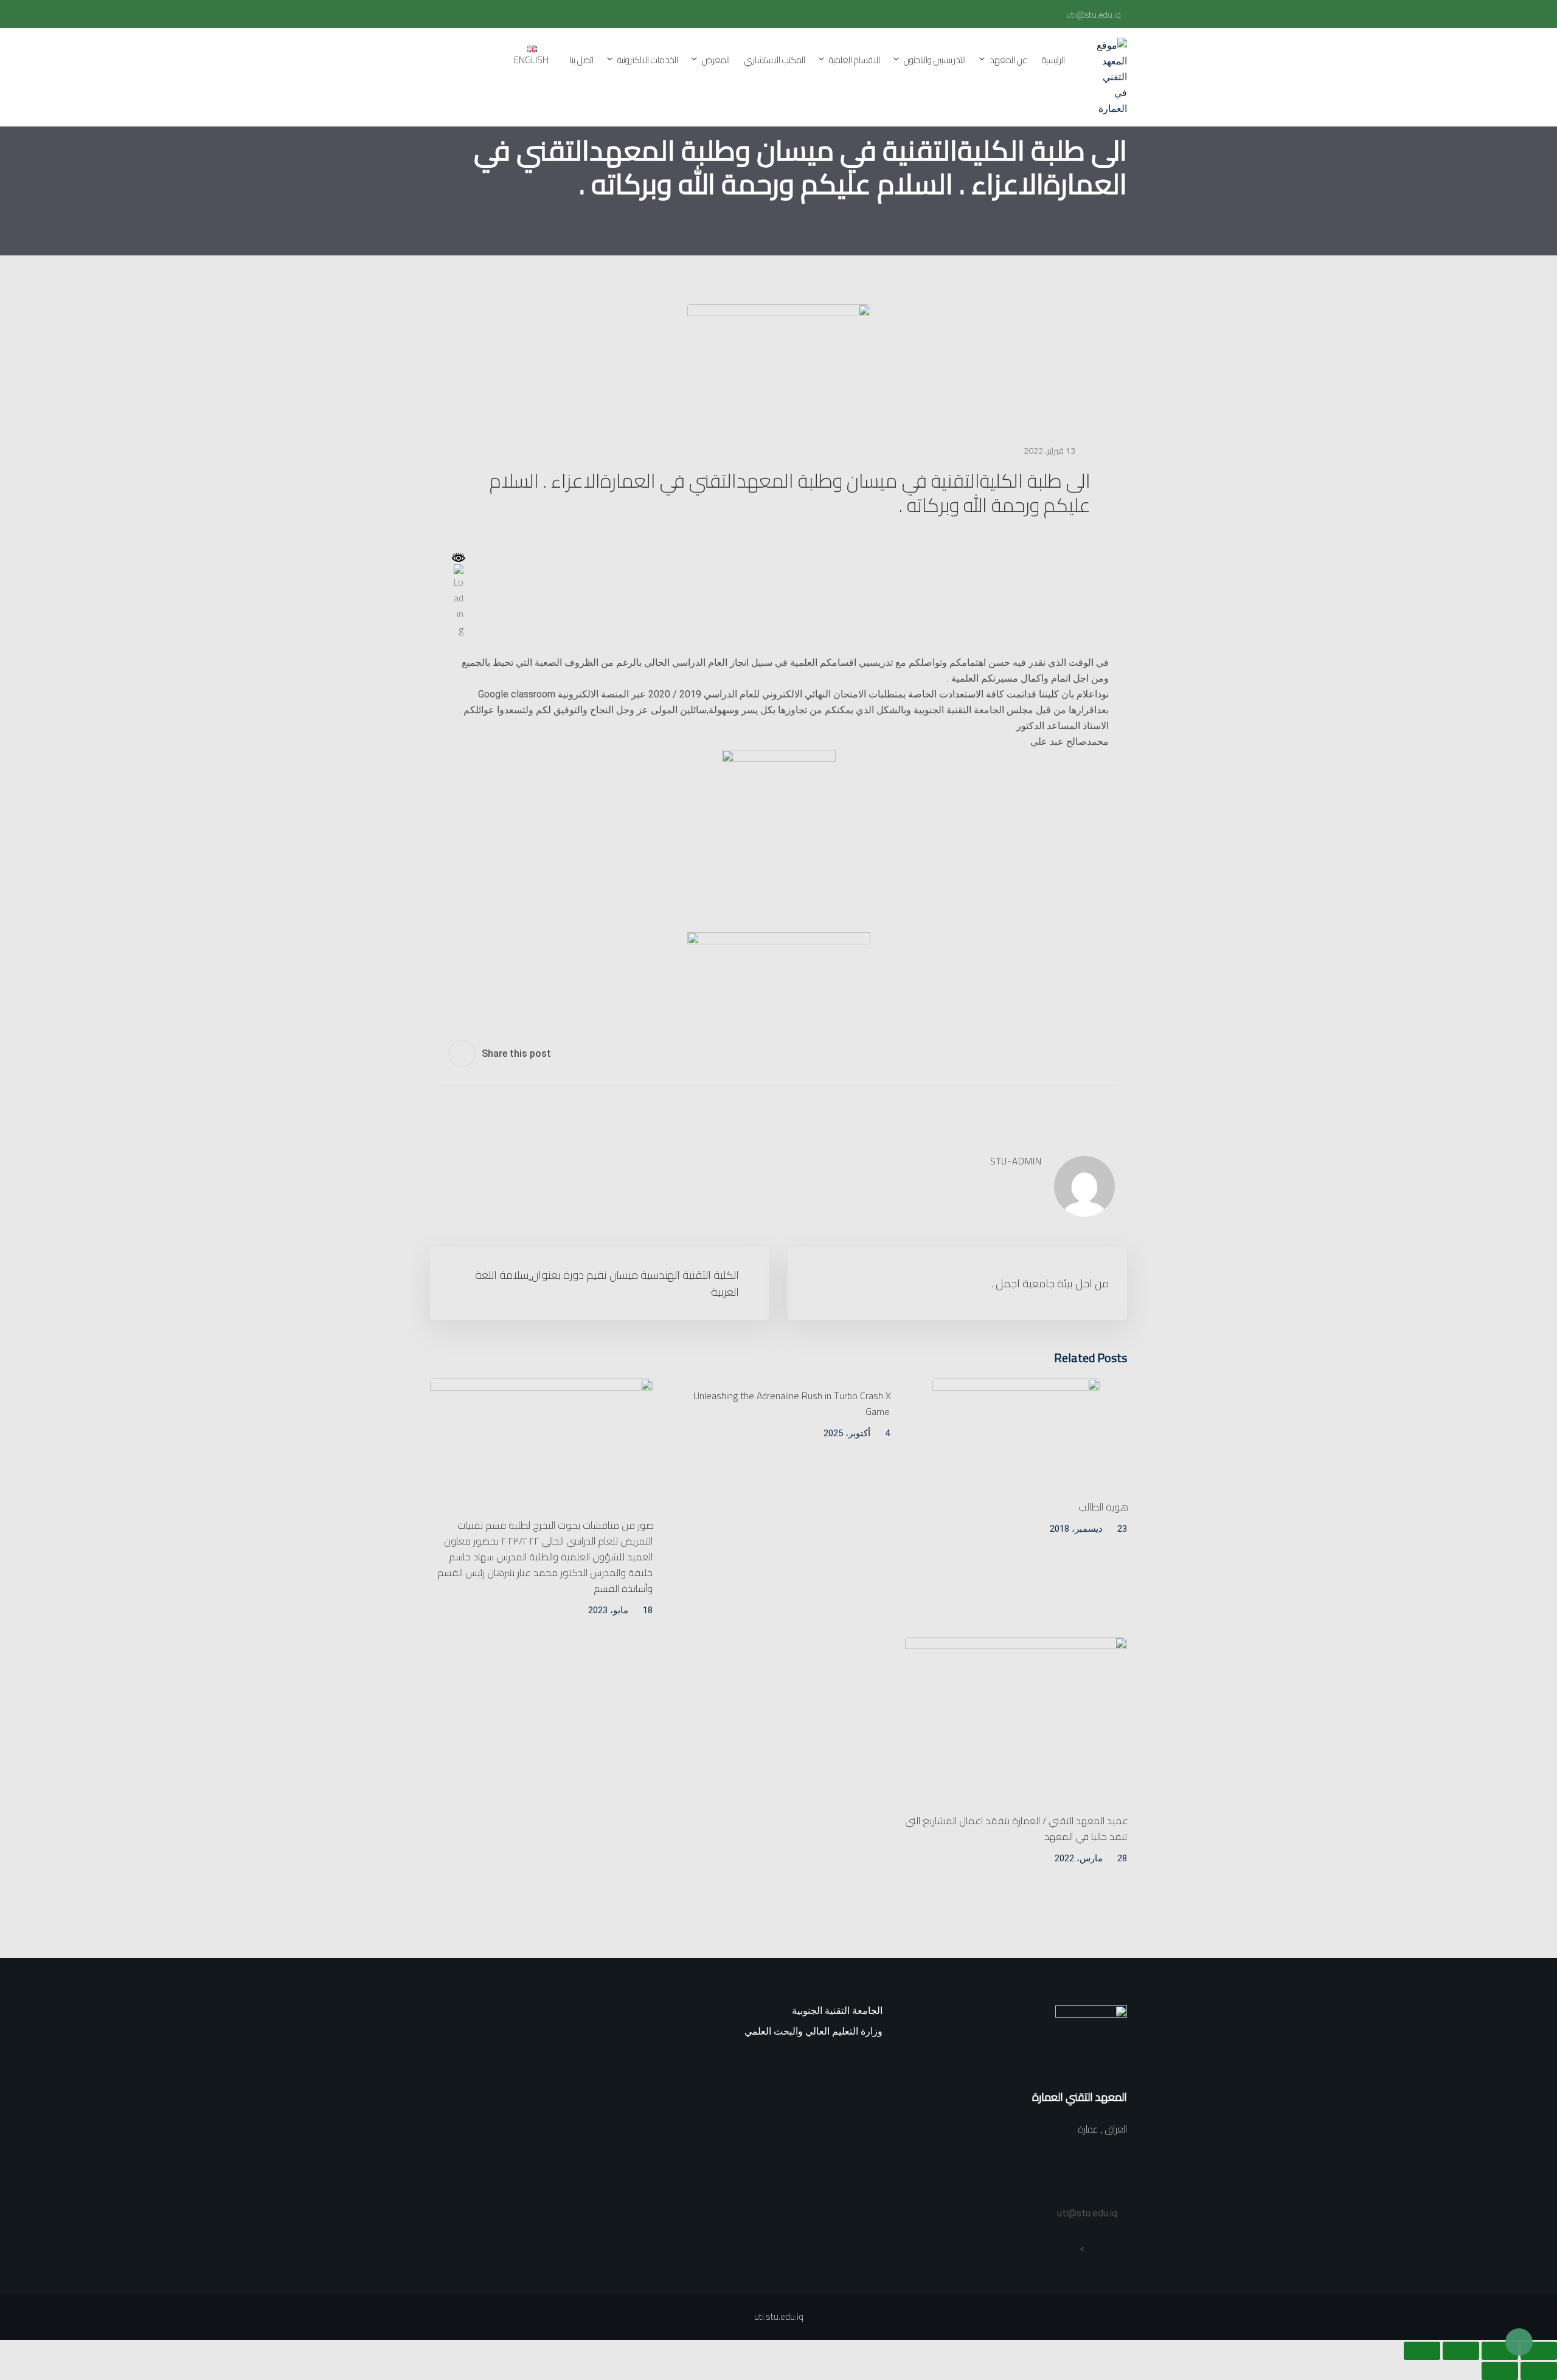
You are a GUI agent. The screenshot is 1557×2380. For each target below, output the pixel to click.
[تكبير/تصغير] (1539, 2351)
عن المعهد (1008, 60)
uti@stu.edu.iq (1094, 15)
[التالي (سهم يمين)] (1500, 2371)
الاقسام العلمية (855, 60)
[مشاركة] (1461, 2351)
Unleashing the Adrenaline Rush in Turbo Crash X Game (792, 1403)
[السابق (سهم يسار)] (1539, 2371)
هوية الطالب (1103, 1507)
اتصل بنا (582, 60)
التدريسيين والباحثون (935, 60)
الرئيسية (1053, 60)
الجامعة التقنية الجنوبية (837, 2011)
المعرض (716, 60)
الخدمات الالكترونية (648, 60)
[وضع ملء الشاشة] (1500, 2351)
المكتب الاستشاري (775, 60)
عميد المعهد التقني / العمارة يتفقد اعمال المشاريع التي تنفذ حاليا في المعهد (1017, 1828)
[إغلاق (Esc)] (1422, 2351)
